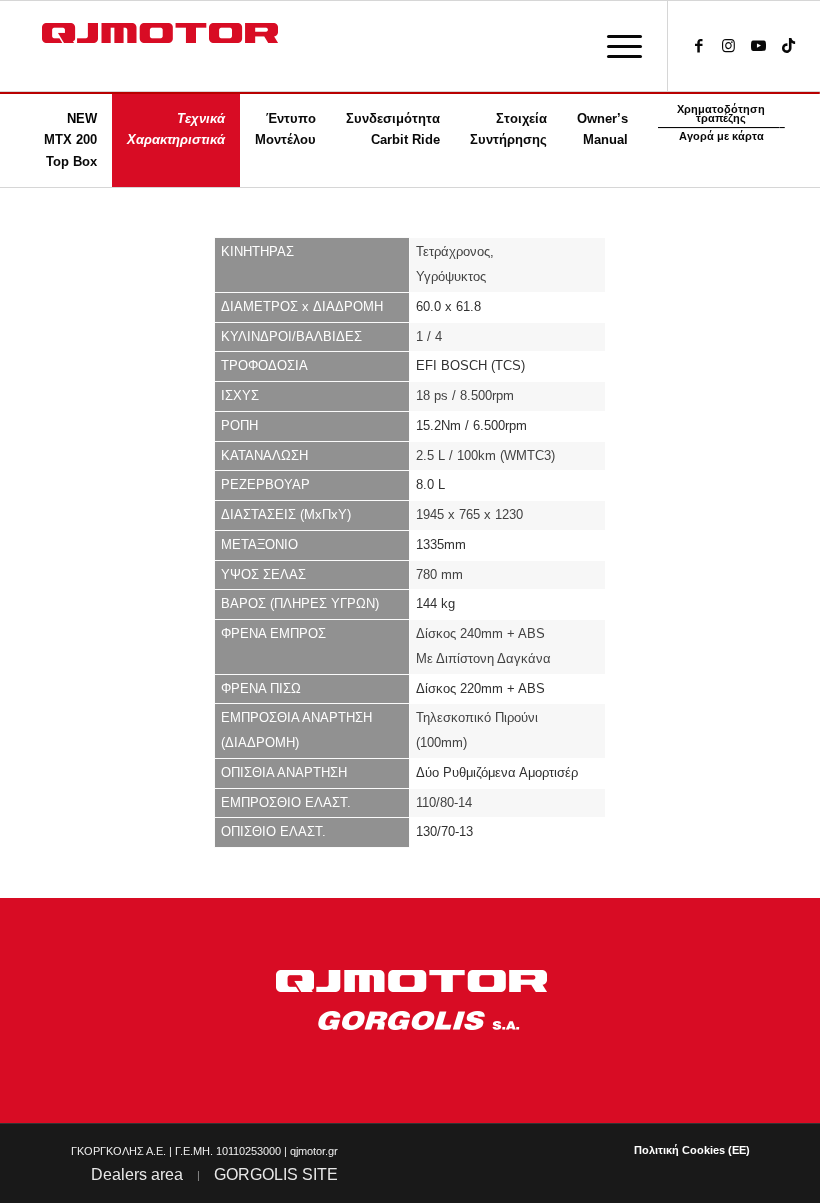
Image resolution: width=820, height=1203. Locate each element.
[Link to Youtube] (759, 46)
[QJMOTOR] (177, 46)
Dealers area (137, 1174)
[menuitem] (614, 46)
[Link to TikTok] (789, 46)
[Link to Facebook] (699, 46)
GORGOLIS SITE (276, 1174)
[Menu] (614, 46)
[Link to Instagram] (729, 46)
